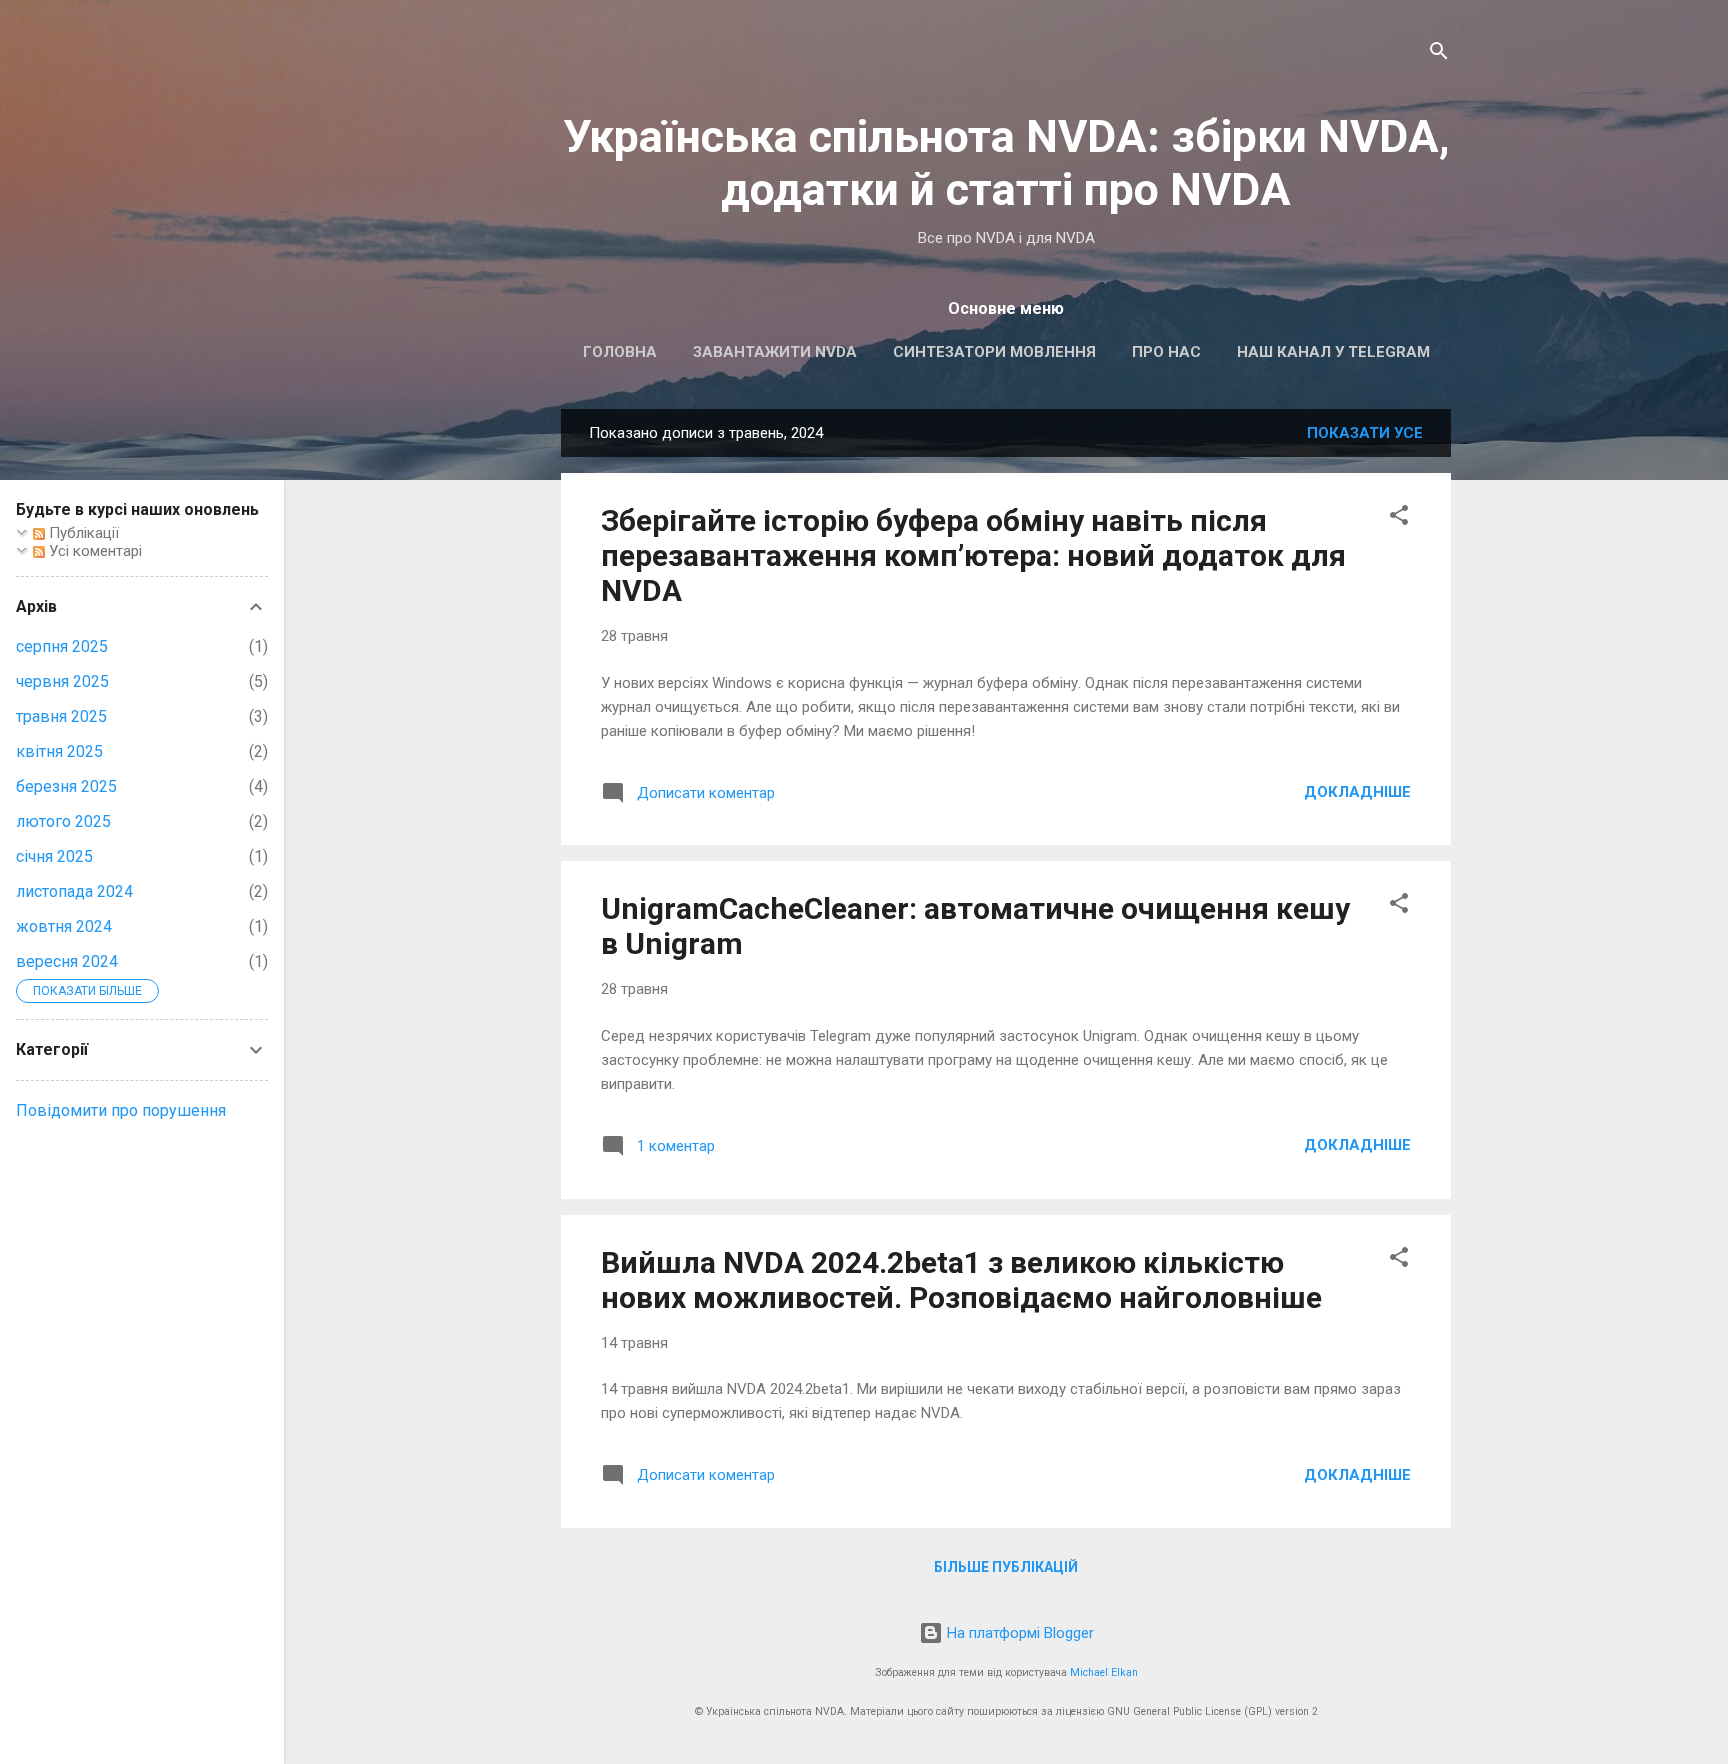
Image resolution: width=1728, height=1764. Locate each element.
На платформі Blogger (1018, 1633)
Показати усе (1365, 433)
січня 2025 (54, 856)
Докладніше (1357, 792)
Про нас (1166, 352)
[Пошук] (1439, 54)
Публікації (82, 533)
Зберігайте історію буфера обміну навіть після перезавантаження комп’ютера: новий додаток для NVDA (973, 555)
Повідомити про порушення (121, 1110)
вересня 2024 (67, 961)
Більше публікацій (1006, 1567)
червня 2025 (62, 681)
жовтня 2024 (64, 926)
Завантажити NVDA (775, 352)
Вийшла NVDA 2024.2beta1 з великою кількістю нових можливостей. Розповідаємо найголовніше (961, 1280)
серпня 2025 (62, 646)
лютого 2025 (63, 821)
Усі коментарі (93, 551)
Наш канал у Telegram (1333, 352)
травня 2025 (61, 716)
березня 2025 (66, 786)
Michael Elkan (1104, 1672)
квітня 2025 (59, 751)
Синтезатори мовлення (994, 352)
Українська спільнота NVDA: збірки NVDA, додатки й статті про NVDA (1006, 163)
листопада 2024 (74, 891)
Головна (620, 352)
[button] (1399, 518)
